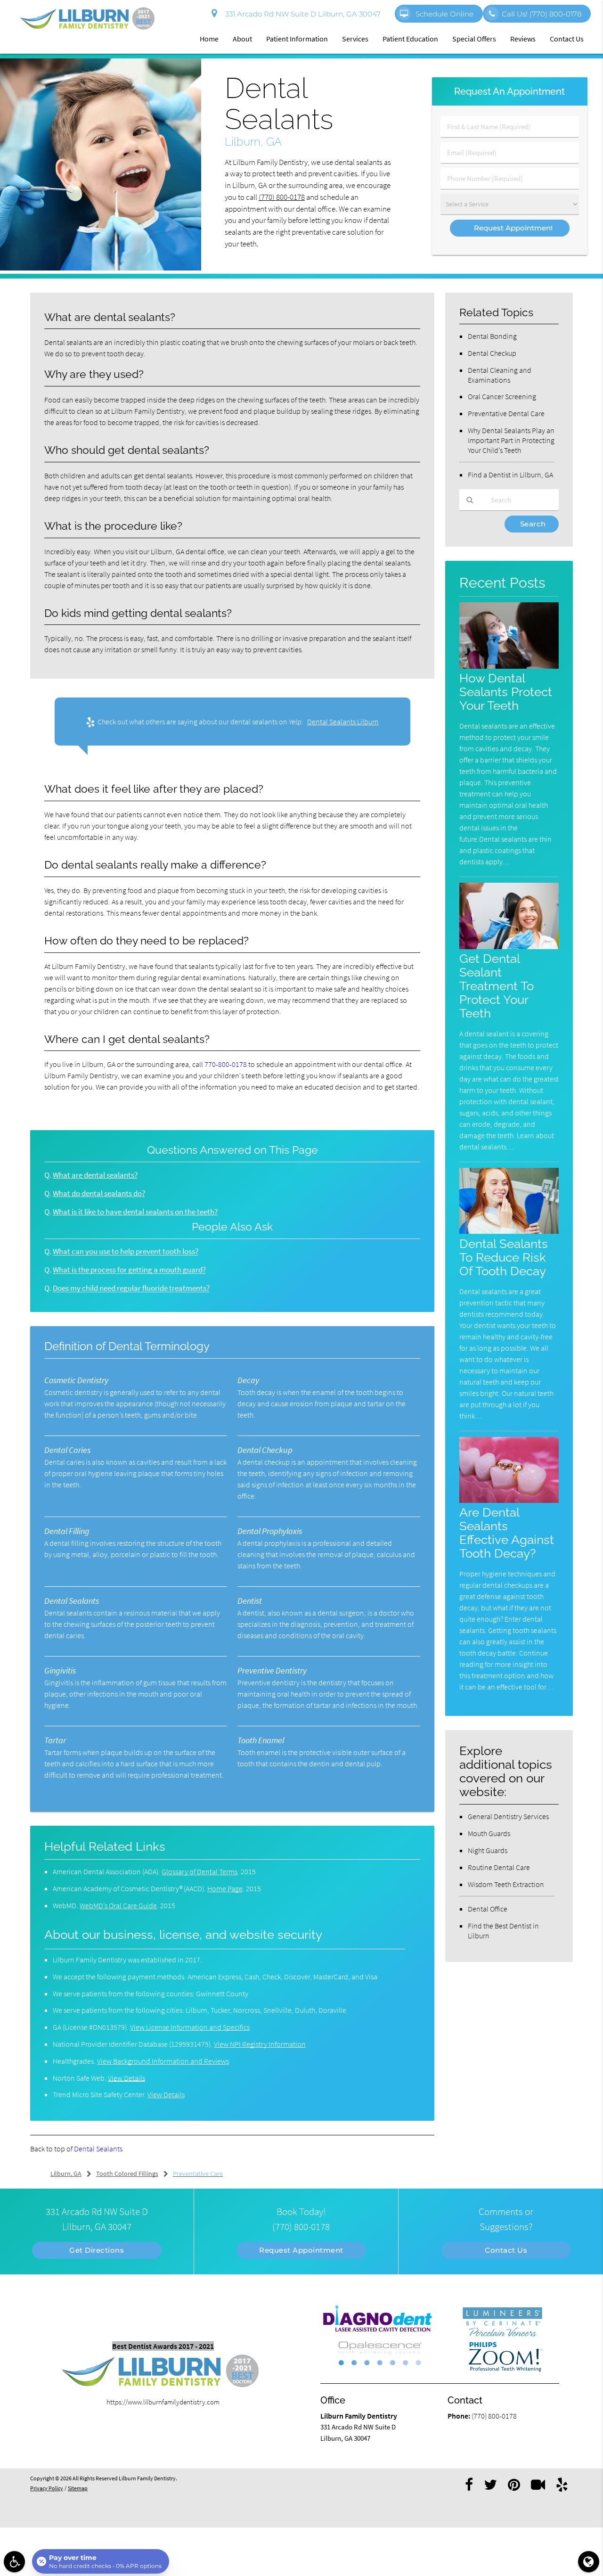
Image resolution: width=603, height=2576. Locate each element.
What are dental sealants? (95, 1175)
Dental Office (488, 1909)
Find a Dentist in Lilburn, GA (510, 475)
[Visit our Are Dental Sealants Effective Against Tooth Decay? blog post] (509, 1500)
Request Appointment (301, 2250)
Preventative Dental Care (506, 413)
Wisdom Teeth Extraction (506, 1884)
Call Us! (542, 14)
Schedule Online (444, 14)
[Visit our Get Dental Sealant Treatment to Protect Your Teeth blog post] (509, 947)
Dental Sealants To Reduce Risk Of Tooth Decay (504, 1257)
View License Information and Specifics (190, 2027)
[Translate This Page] (589, 2562)
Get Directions (97, 2250)
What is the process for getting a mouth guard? (129, 1270)
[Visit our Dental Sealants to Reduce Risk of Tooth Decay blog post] (509, 1231)
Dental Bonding (492, 336)
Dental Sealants (98, 2149)
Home (209, 39)
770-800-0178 (226, 1064)
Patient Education (410, 39)
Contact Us (567, 39)
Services (355, 39)
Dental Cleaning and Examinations (500, 375)
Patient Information (297, 39)
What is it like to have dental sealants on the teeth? (135, 1212)
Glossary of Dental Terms (200, 1871)
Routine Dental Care (499, 1867)
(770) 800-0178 (282, 197)
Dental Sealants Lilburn (343, 722)
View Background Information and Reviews (163, 2061)
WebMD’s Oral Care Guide (118, 1905)
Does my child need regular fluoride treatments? (131, 1288)
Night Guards (488, 1850)
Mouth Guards (489, 1833)
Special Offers (474, 39)
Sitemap (78, 2488)
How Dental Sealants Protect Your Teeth (506, 692)
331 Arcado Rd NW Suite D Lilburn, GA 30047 (301, 14)
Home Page (225, 1888)
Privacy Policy (47, 2488)
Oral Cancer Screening (502, 396)
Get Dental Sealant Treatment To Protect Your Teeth (497, 986)
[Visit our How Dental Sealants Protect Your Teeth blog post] (509, 666)
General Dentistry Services (508, 1816)
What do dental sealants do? (99, 1194)
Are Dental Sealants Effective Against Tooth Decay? (507, 1533)
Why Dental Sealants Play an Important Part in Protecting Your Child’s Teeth (511, 440)
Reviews (523, 39)
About (242, 39)
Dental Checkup (492, 353)
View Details (126, 2078)
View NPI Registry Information (260, 2044)
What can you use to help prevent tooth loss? (126, 1251)
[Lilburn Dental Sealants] (101, 268)
